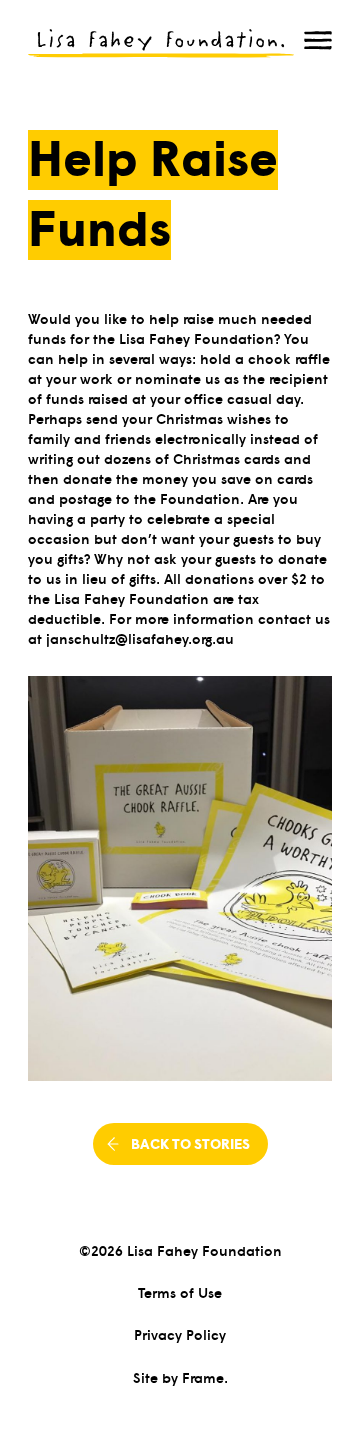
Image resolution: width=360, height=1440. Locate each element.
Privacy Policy (180, 1334)
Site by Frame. (180, 1377)
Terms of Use (180, 1292)
